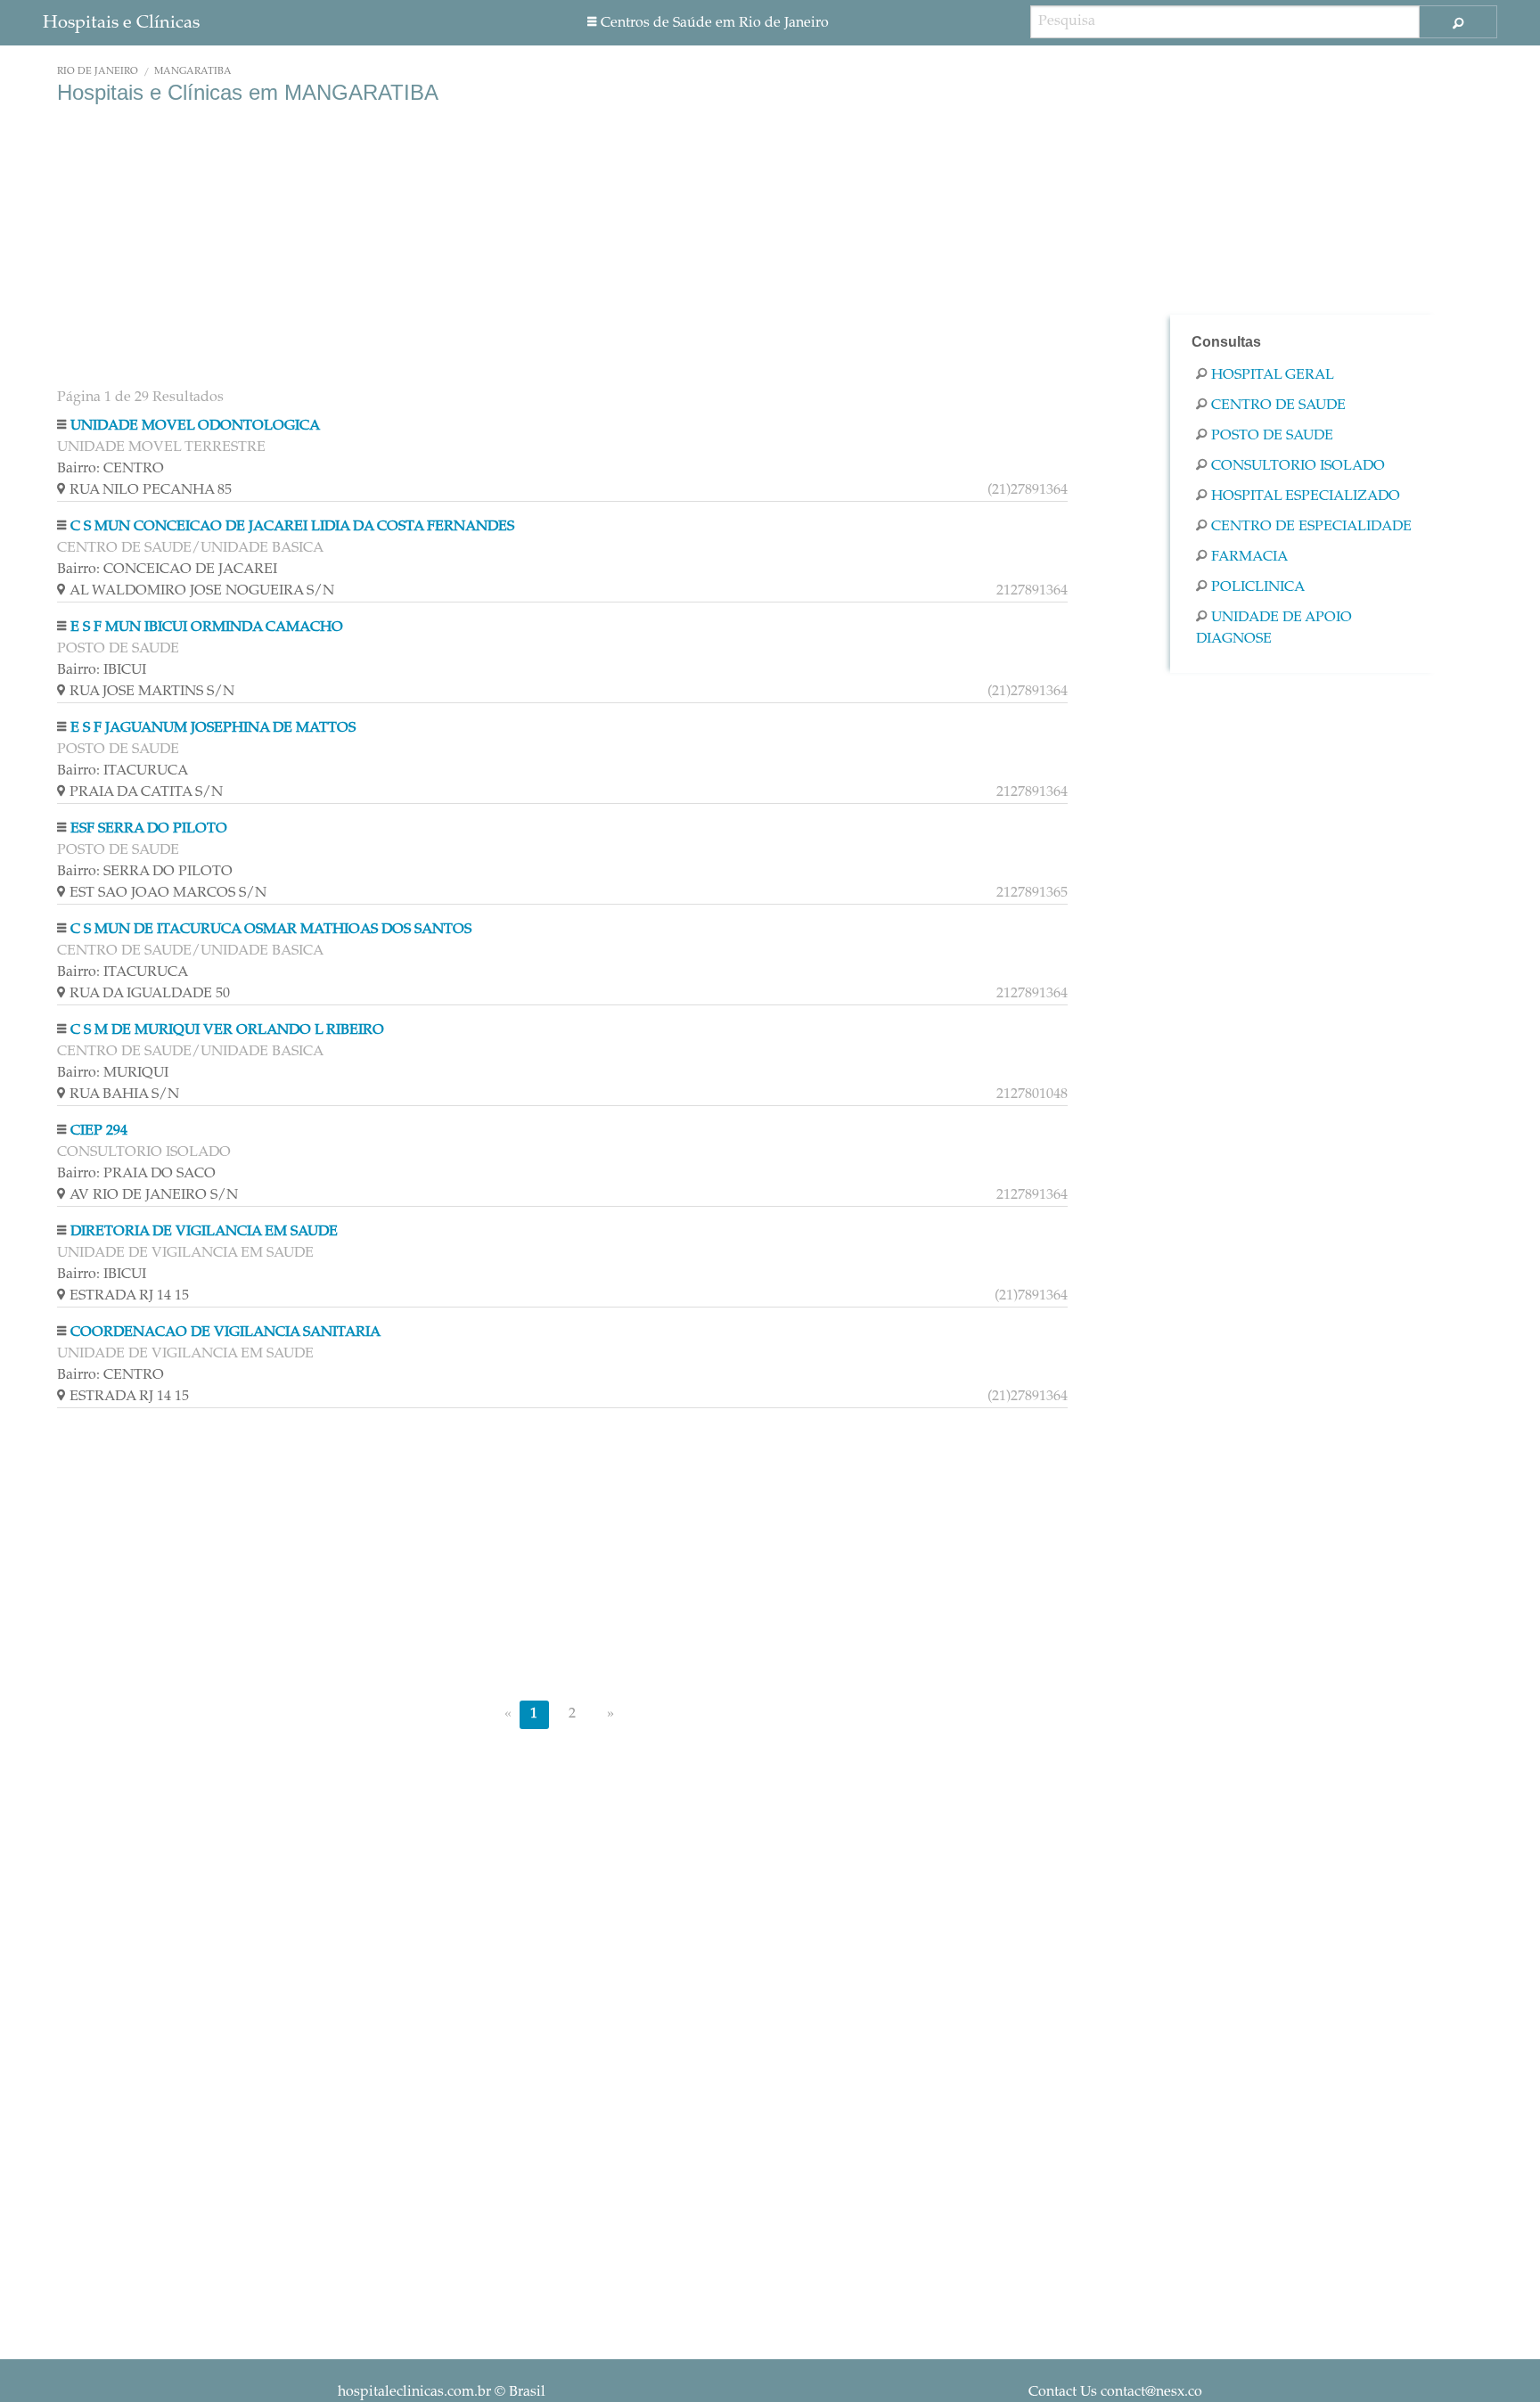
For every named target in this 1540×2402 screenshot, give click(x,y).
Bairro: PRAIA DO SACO (136, 1174)
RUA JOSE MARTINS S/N (569, 692)
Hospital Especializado (1306, 496)
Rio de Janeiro (98, 72)
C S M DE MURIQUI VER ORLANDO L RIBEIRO (227, 1030)
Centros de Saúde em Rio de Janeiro (715, 23)
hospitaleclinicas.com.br (414, 2392)
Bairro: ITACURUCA (123, 771)
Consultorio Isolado (1298, 466)
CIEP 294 (99, 1131)
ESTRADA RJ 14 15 (569, 1296)
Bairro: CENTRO (111, 469)
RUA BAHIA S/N (569, 1094)
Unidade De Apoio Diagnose (1274, 628)
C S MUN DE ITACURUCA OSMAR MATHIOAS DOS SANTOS (271, 930)
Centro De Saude (1278, 406)
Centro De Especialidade (1311, 527)
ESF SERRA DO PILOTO (149, 829)
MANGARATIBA (193, 72)
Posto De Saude (1272, 436)
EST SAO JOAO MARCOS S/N (569, 893)
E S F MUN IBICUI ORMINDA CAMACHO (207, 627)
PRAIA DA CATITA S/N (569, 792)
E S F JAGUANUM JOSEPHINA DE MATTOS (213, 728)
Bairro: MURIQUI (113, 1073)
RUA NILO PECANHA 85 (569, 490)
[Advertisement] (562, 248)
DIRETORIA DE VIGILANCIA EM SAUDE (204, 1232)
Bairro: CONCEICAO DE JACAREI (167, 570)
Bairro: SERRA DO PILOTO (145, 872)
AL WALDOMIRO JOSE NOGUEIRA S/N (569, 591)
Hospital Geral (1273, 375)
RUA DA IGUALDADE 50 (569, 994)
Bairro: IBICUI (102, 670)
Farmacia (1249, 557)
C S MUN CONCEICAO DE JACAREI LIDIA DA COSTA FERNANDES (292, 527)
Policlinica (1258, 587)
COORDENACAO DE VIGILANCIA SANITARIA (225, 1332)
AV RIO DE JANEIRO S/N (569, 1195)
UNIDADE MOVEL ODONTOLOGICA (195, 426)
